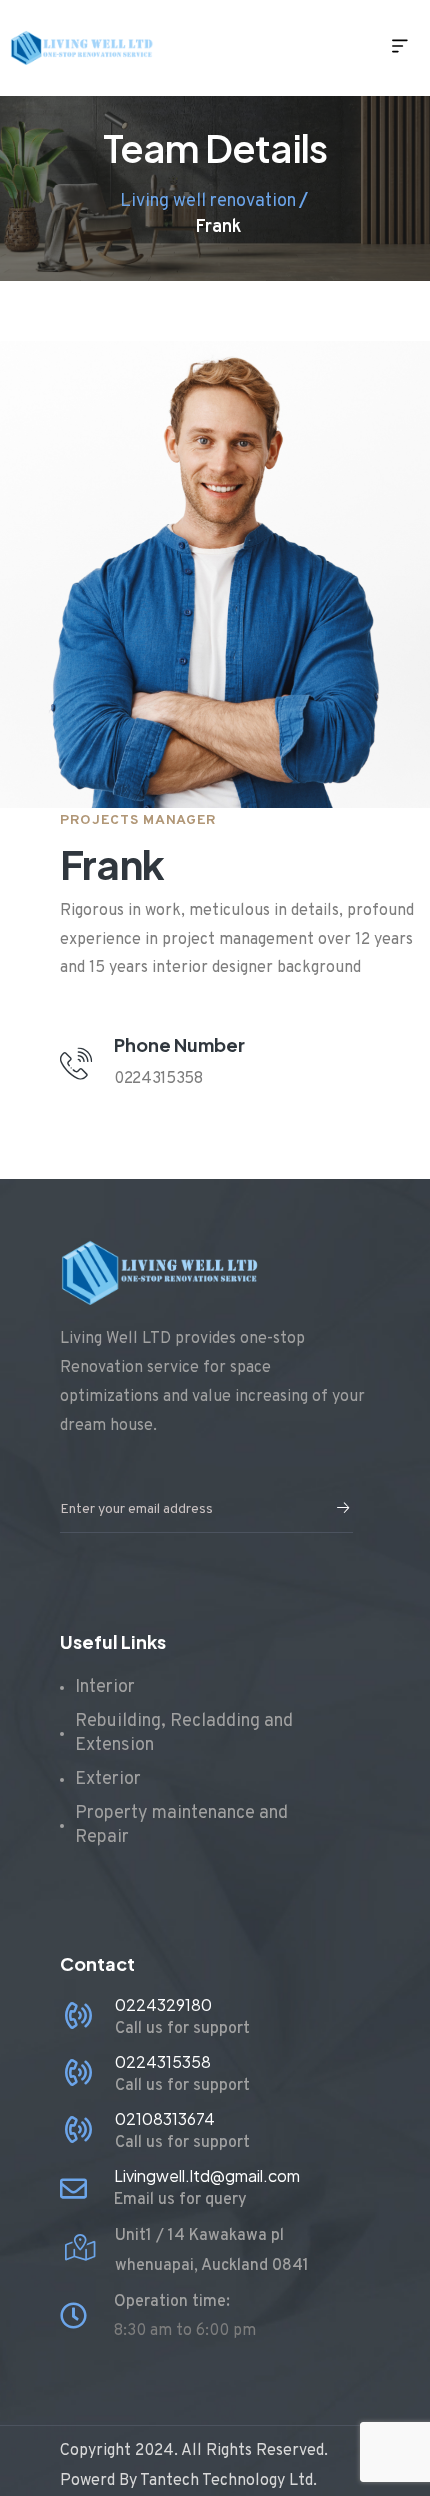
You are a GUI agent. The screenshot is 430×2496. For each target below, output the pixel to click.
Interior (105, 1687)
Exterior (108, 1779)
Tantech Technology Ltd (226, 2481)
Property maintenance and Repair (181, 1825)
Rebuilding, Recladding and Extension (184, 1733)
